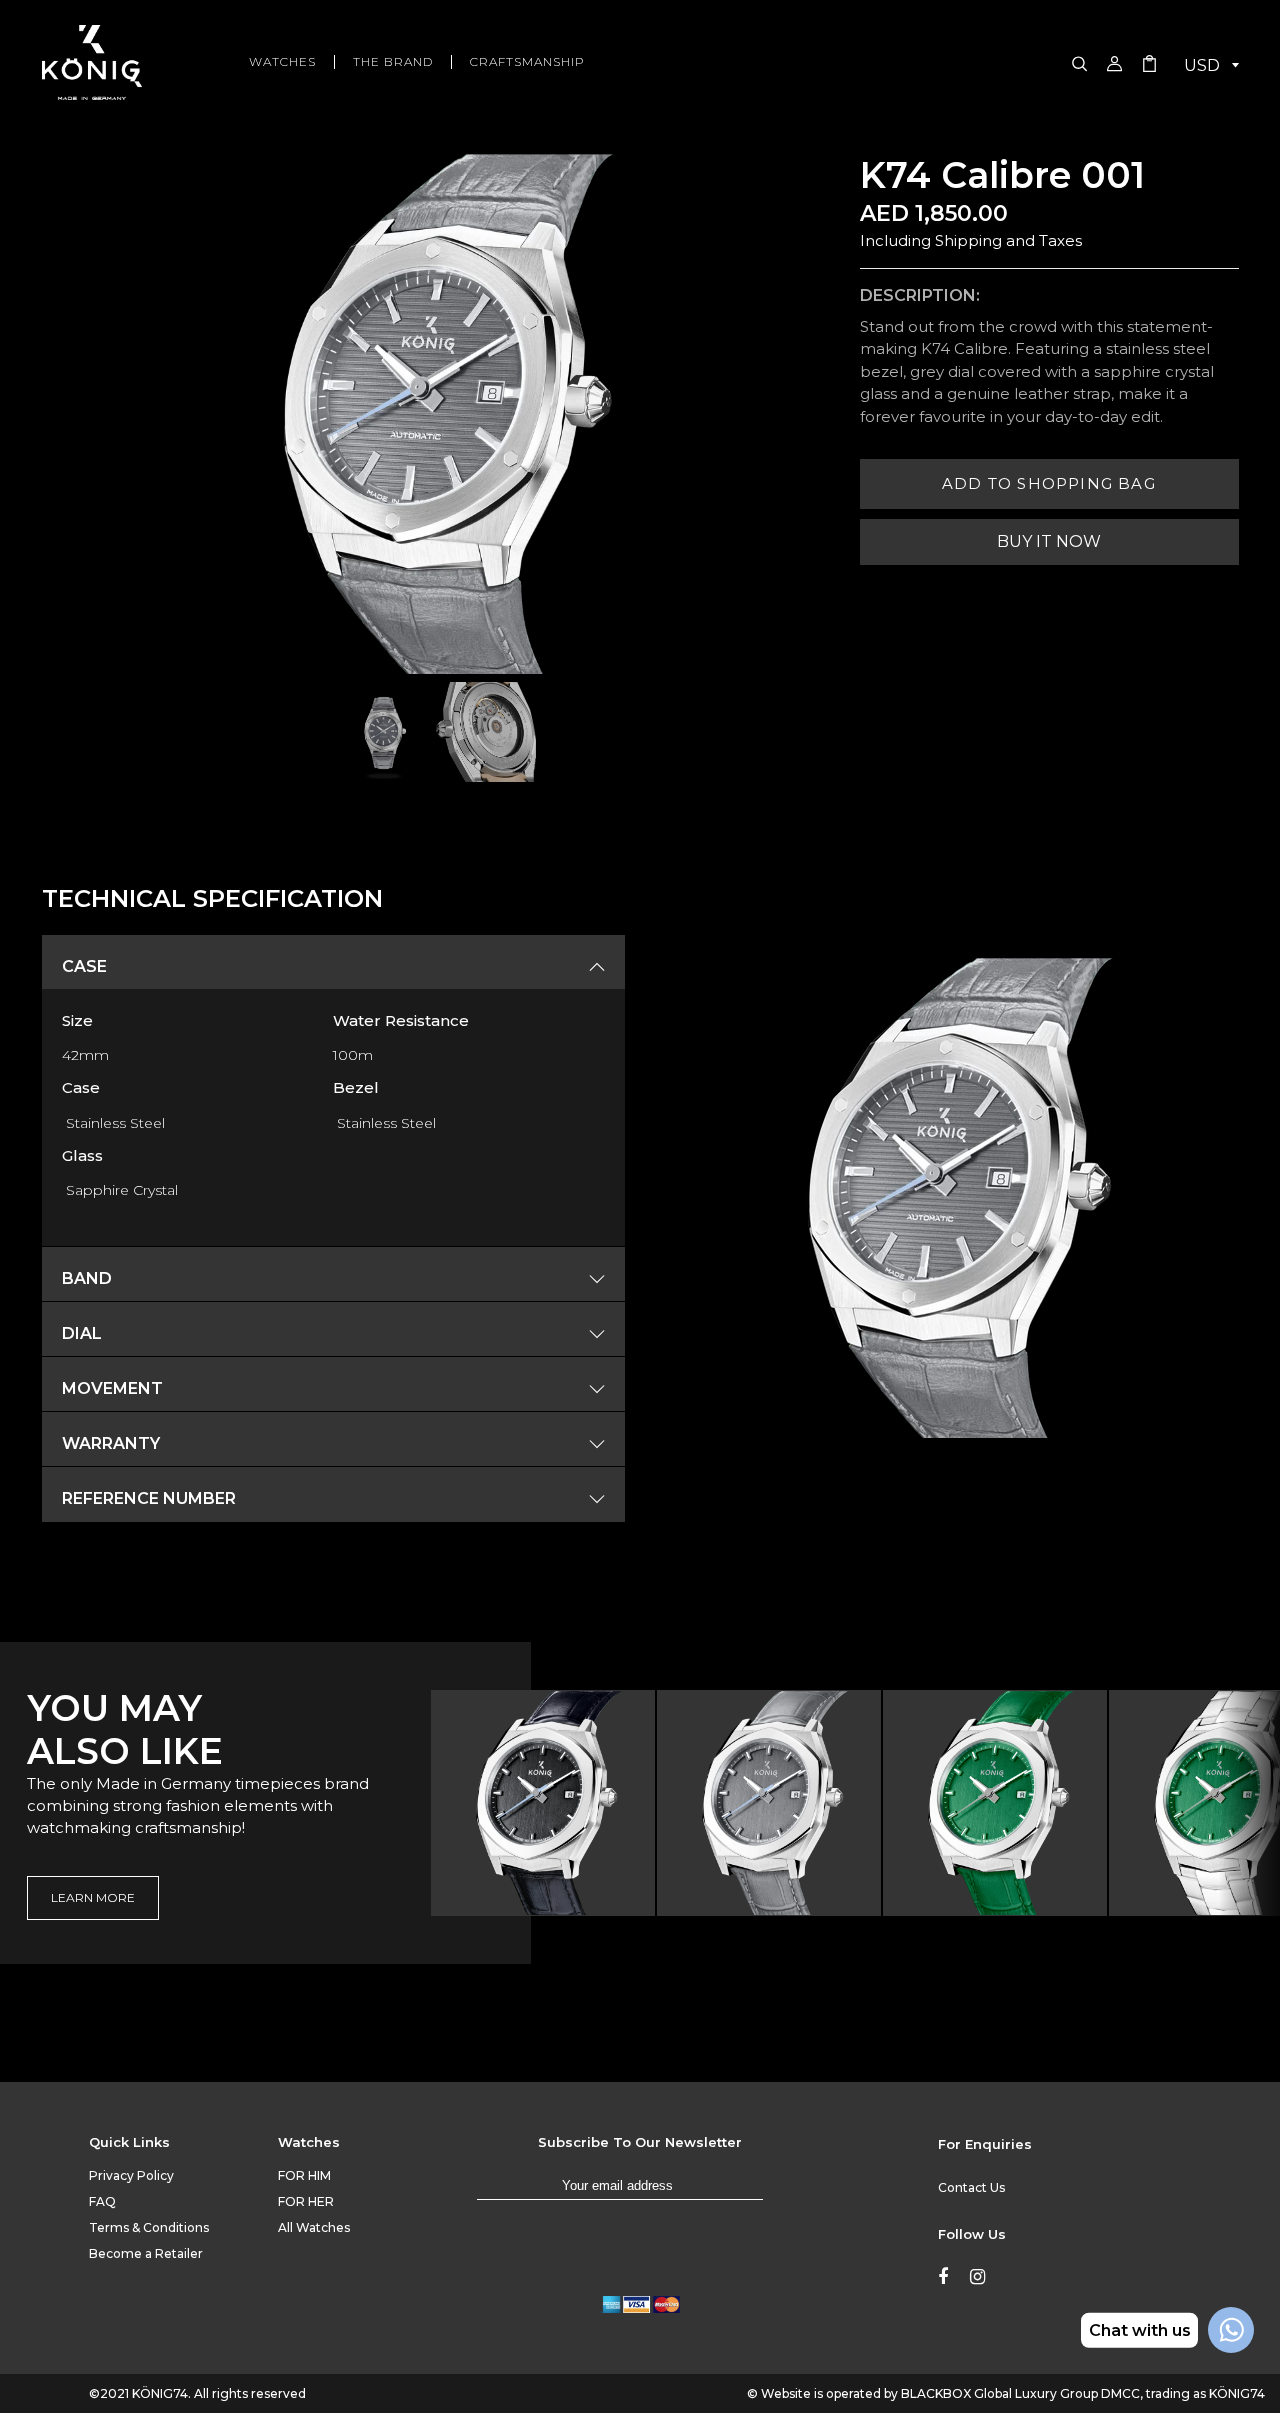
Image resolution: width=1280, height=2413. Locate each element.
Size (77, 1020)
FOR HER (306, 2201)
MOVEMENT (112, 1389)
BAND (87, 1279)
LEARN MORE (93, 1897)
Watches (282, 62)
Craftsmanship (527, 62)
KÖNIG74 (160, 2393)
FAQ (102, 2201)
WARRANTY (111, 1444)
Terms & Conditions (149, 2227)
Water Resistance (401, 1020)
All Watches (314, 2227)
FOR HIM (304, 2175)
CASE (84, 967)
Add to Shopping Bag (1049, 483)
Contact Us (971, 2187)
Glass (82, 1155)
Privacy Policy (131, 2175)
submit (783, 2195)
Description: (920, 295)
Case (81, 1087)
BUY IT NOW (1049, 541)
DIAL (82, 1334)
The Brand (393, 62)
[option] (544, 1803)
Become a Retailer (146, 2253)
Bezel (356, 1087)
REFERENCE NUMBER (149, 1499)
